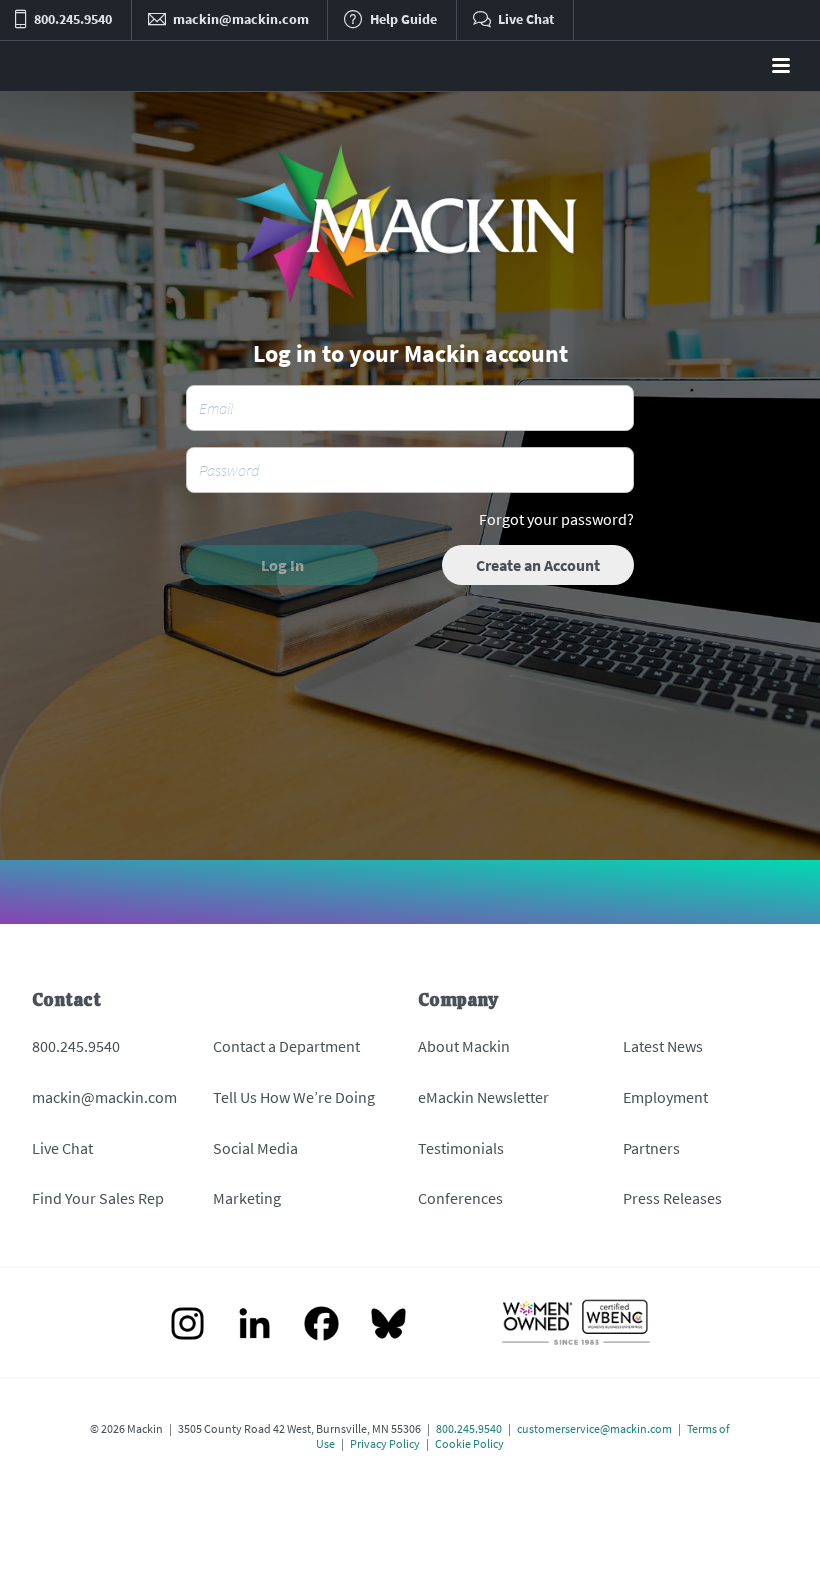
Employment (665, 1097)
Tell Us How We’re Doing (294, 1097)
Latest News (663, 1046)
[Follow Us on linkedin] (254, 1325)
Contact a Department (286, 1046)
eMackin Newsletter (483, 1097)
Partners (651, 1148)
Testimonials (461, 1148)
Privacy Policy (385, 1443)
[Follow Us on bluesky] (388, 1325)
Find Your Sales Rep (98, 1198)
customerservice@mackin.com (594, 1428)
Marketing (247, 1198)
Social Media (255, 1148)
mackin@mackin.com (104, 1097)
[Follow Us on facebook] (321, 1325)
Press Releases (672, 1198)
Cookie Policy (469, 1443)
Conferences (460, 1198)
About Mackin (464, 1046)
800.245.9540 (76, 1046)
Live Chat (62, 1148)
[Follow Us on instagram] (187, 1325)
